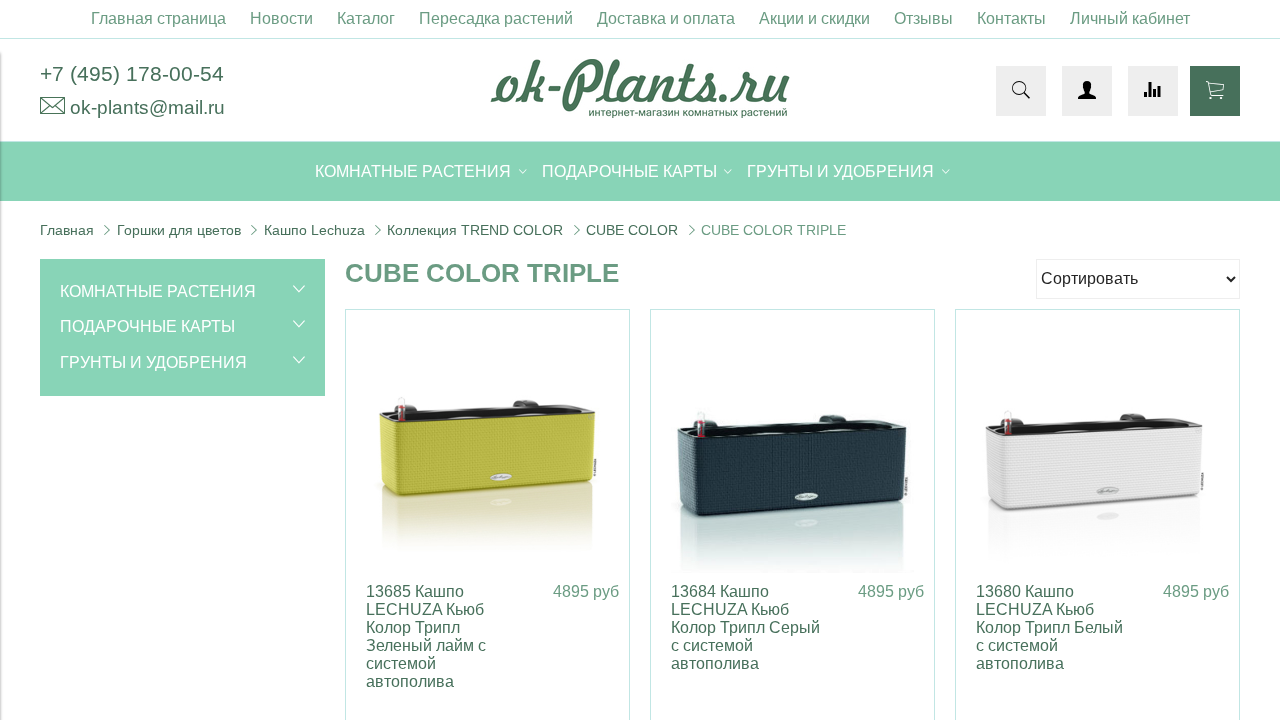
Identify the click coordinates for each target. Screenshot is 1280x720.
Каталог (366, 18)
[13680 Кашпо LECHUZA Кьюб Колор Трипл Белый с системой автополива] (1097, 451)
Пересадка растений (496, 18)
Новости (281, 18)
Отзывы (923, 18)
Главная (67, 230)
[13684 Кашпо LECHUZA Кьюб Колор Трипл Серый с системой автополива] (792, 451)
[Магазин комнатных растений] (640, 112)
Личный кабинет (1130, 18)
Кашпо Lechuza (314, 230)
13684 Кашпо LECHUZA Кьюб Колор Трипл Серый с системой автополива (745, 627)
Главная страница (158, 18)
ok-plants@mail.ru (147, 107)
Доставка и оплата (666, 18)
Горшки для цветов (179, 230)
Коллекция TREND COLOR (475, 230)
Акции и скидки (814, 18)
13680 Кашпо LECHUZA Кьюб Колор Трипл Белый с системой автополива (1049, 627)
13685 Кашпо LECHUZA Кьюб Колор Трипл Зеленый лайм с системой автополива (426, 636)
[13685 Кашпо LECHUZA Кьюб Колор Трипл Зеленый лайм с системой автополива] (487, 451)
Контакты (1011, 18)
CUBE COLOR (632, 230)
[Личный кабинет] (1087, 91)
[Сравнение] (1153, 91)
